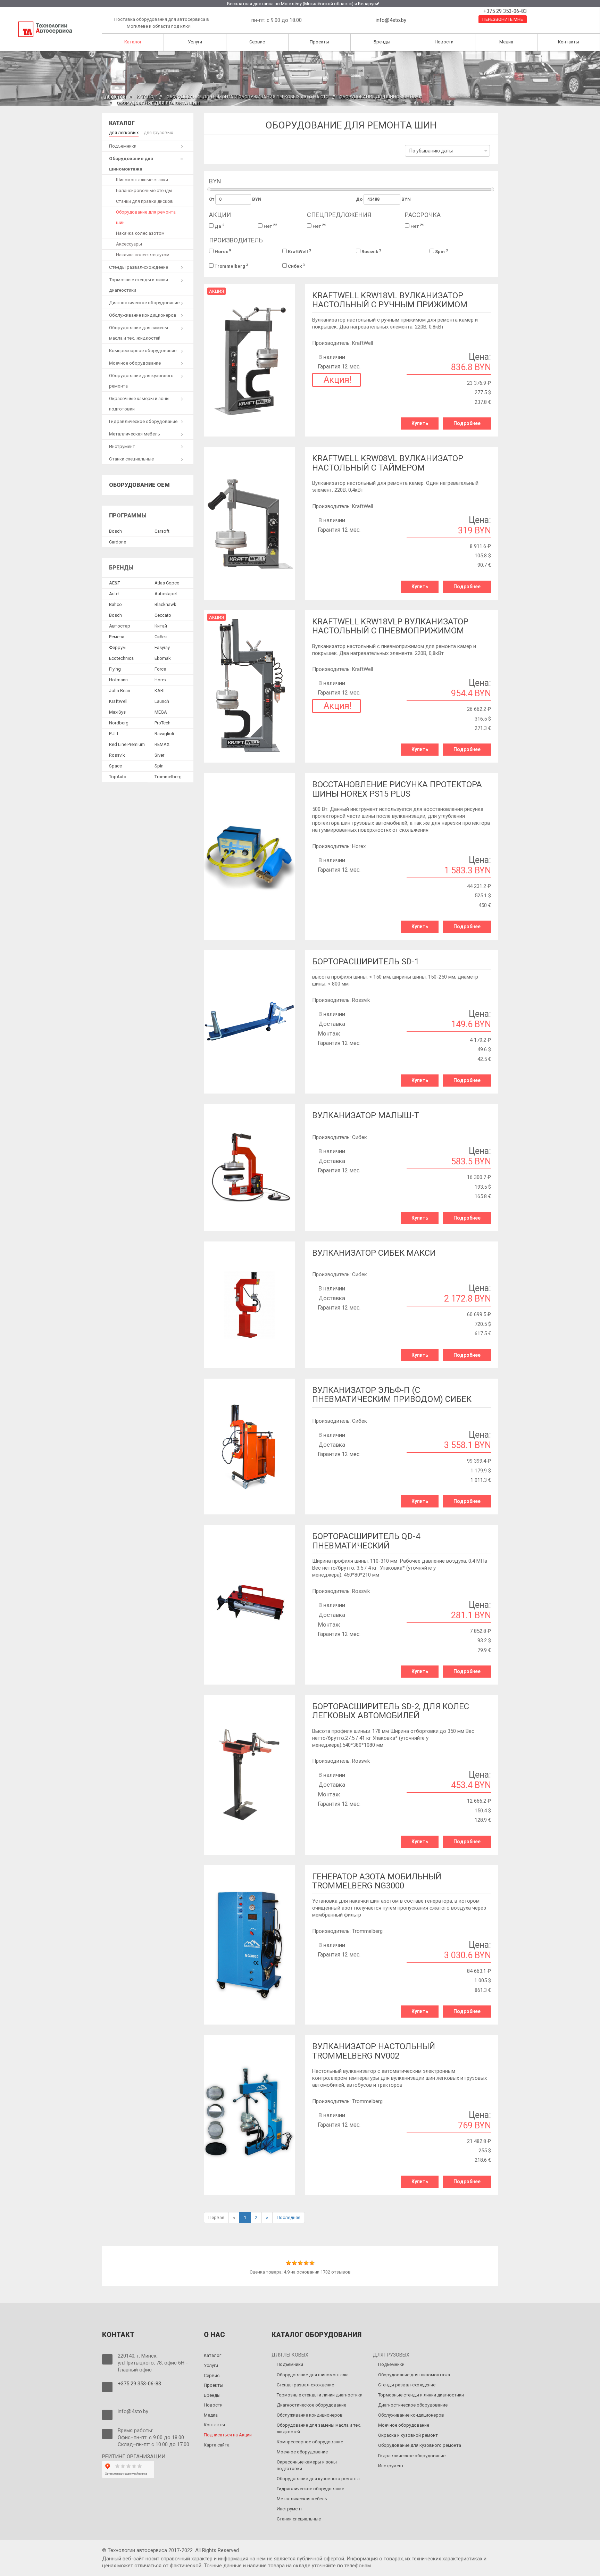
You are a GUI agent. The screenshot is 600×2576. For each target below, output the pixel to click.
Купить (420, 423)
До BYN (383, 199)
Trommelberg (231, 266)
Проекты (319, 42)
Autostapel (166, 594)
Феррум (117, 647)
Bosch (115, 531)
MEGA (161, 712)
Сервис (257, 42)
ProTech (162, 723)
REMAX (162, 744)
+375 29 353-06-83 (504, 11)
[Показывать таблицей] (224, 153)
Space (115, 766)
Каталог (133, 42)
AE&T (115, 583)
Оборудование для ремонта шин (146, 217)
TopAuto (118, 777)
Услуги (195, 42)
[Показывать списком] (214, 153)
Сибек (296, 266)
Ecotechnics (121, 658)
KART (160, 691)
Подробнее (467, 423)
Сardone (118, 542)
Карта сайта (217, 2445)
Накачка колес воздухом (143, 255)
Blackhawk (165, 604)
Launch (162, 701)
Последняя (289, 2217)
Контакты (569, 42)
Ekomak (163, 658)
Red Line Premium (127, 744)
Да (219, 226)
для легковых (124, 132)
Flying (115, 669)
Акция (216, 291)
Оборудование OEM (139, 485)
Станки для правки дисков (144, 201)
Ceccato (163, 615)
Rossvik (371, 251)
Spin (441, 251)
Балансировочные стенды (144, 190)
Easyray (162, 647)
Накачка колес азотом (140, 233)
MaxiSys (117, 712)
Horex (222, 251)
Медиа (506, 42)
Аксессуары (129, 244)
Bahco (115, 604)
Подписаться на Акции (228, 2435)
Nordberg (119, 723)
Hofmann (118, 680)
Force (160, 669)
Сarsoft (162, 531)
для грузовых (158, 132)
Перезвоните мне (503, 19)
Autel (114, 594)
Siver (159, 755)
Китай (161, 626)
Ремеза (117, 637)
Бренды (382, 42)
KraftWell (299, 251)
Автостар (120, 626)
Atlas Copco (167, 583)
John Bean (120, 691)
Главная (116, 97)
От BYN (235, 199)
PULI (114, 734)
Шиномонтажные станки (142, 180)
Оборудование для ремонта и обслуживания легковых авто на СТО (248, 97)
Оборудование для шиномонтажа (381, 97)
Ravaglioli (164, 734)
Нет (270, 226)
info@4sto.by (391, 20)
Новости (444, 42)
